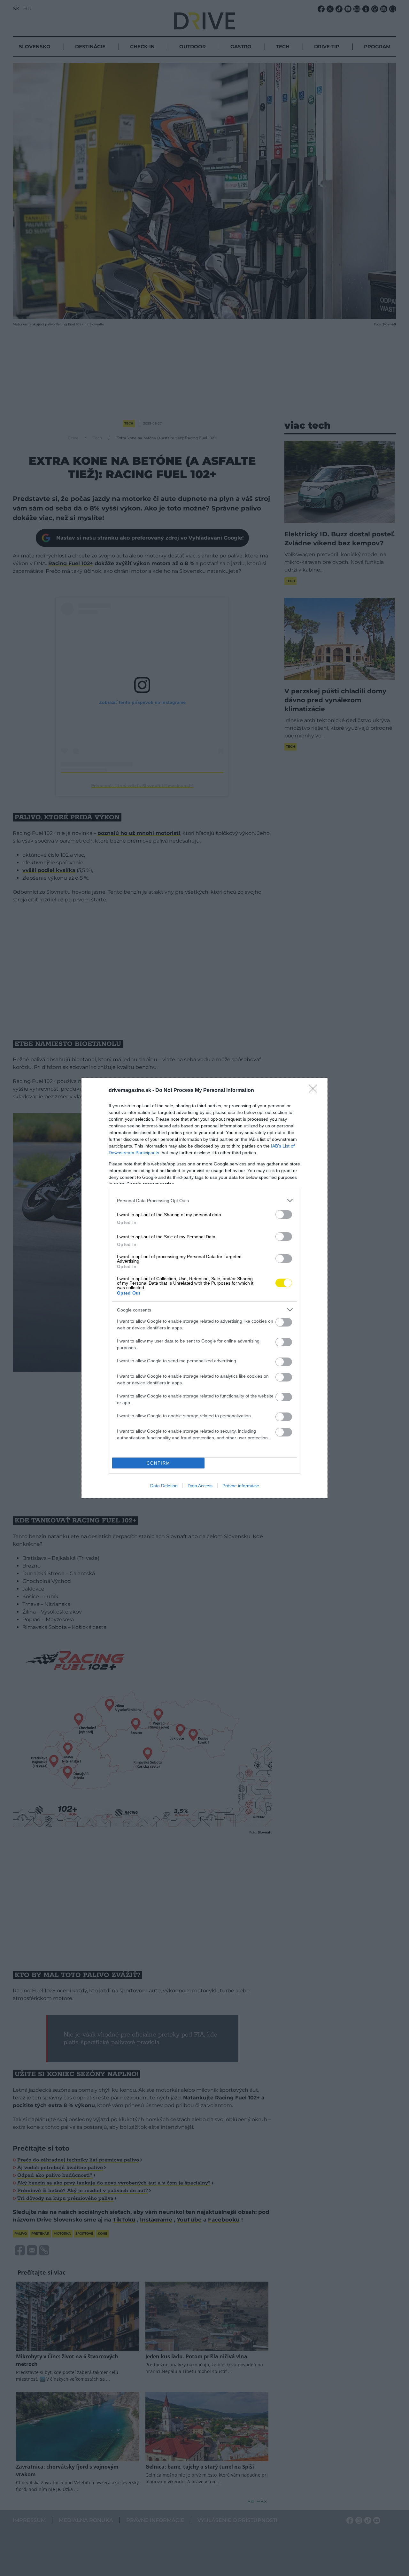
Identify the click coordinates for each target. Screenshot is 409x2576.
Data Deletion (164, 1486)
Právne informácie (241, 1486)
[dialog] (204, 1288)
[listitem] (204, 1200)
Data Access (200, 1486)
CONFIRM (158, 1463)
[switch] (284, 1214)
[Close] (315, 1091)
